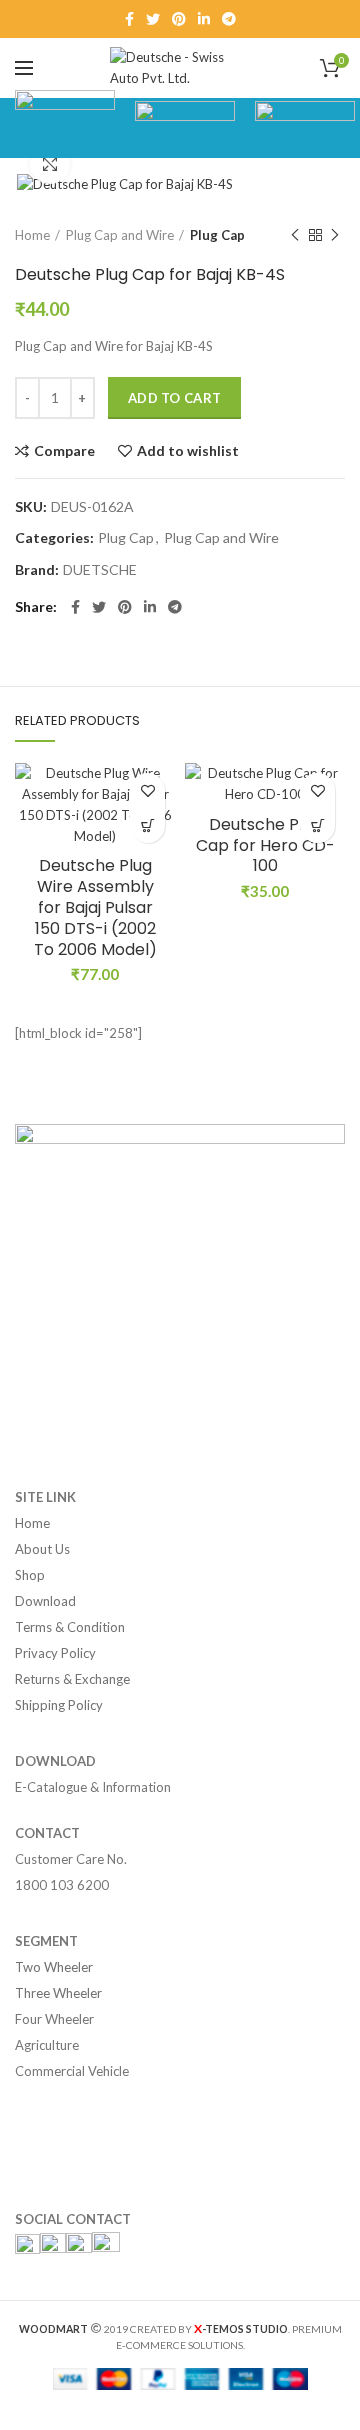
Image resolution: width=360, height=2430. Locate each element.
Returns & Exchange (72, 1679)
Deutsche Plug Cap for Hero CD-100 (265, 846)
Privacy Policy (55, 1653)
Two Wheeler (54, 1967)
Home (32, 235)
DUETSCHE (100, 570)
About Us (42, 1549)
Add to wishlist (188, 451)
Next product (335, 235)
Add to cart (174, 398)
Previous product (295, 235)
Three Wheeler (58, 1993)
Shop (30, 1575)
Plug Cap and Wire (120, 235)
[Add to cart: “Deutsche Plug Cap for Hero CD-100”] (317, 825)
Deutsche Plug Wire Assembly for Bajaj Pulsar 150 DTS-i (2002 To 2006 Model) (95, 908)
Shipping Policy (59, 1705)
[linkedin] (204, 19)
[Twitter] (153, 19)
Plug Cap (217, 235)
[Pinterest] (179, 19)
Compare (64, 451)
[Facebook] (129, 19)
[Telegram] (229, 19)
